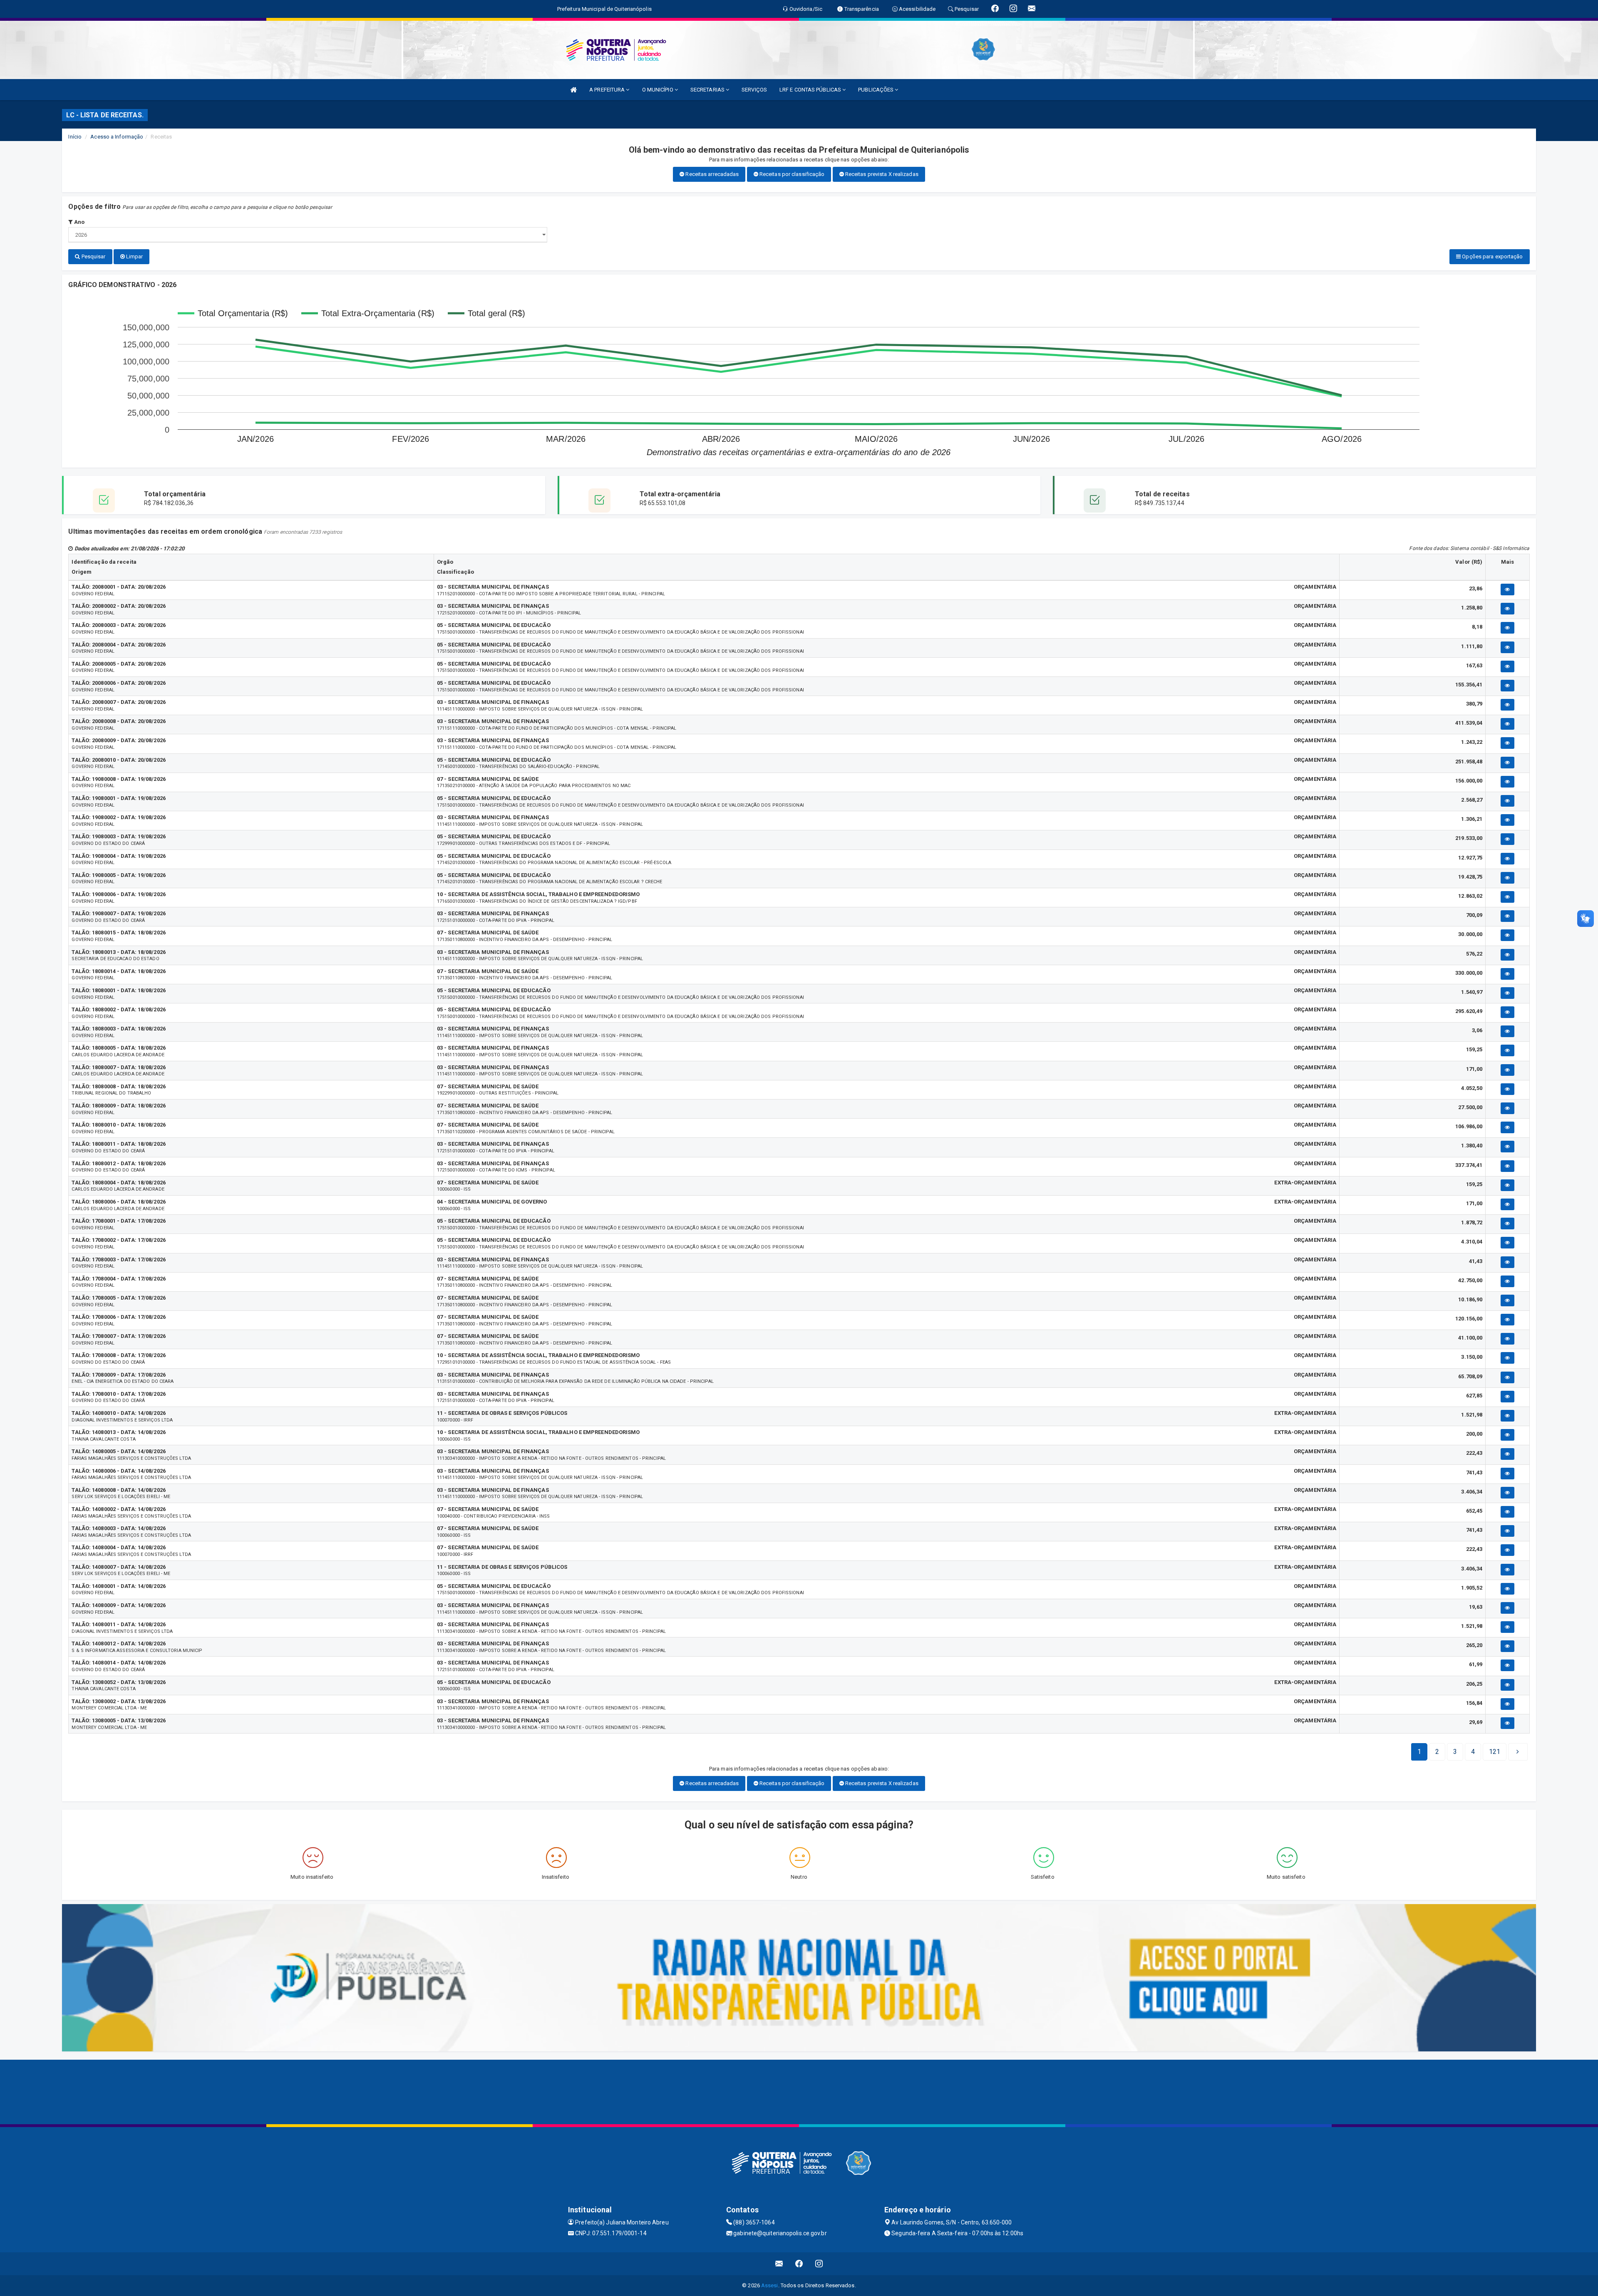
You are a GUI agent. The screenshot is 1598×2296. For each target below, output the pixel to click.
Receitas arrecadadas (711, 174)
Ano (79, 222)
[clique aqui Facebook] (799, 2264)
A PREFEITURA (608, 90)
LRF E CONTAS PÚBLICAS (811, 90)
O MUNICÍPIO (658, 90)
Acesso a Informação (117, 137)
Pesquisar (93, 256)
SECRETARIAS (708, 90)
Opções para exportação (1492, 256)
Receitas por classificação (792, 174)
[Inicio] (573, 90)
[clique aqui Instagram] (819, 2264)
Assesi (770, 2285)
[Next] (1518, 1752)
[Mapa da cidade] (799, 2091)
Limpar (134, 256)
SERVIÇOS (754, 90)
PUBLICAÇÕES (876, 90)
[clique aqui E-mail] (779, 2264)
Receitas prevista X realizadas (881, 174)
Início (75, 137)
